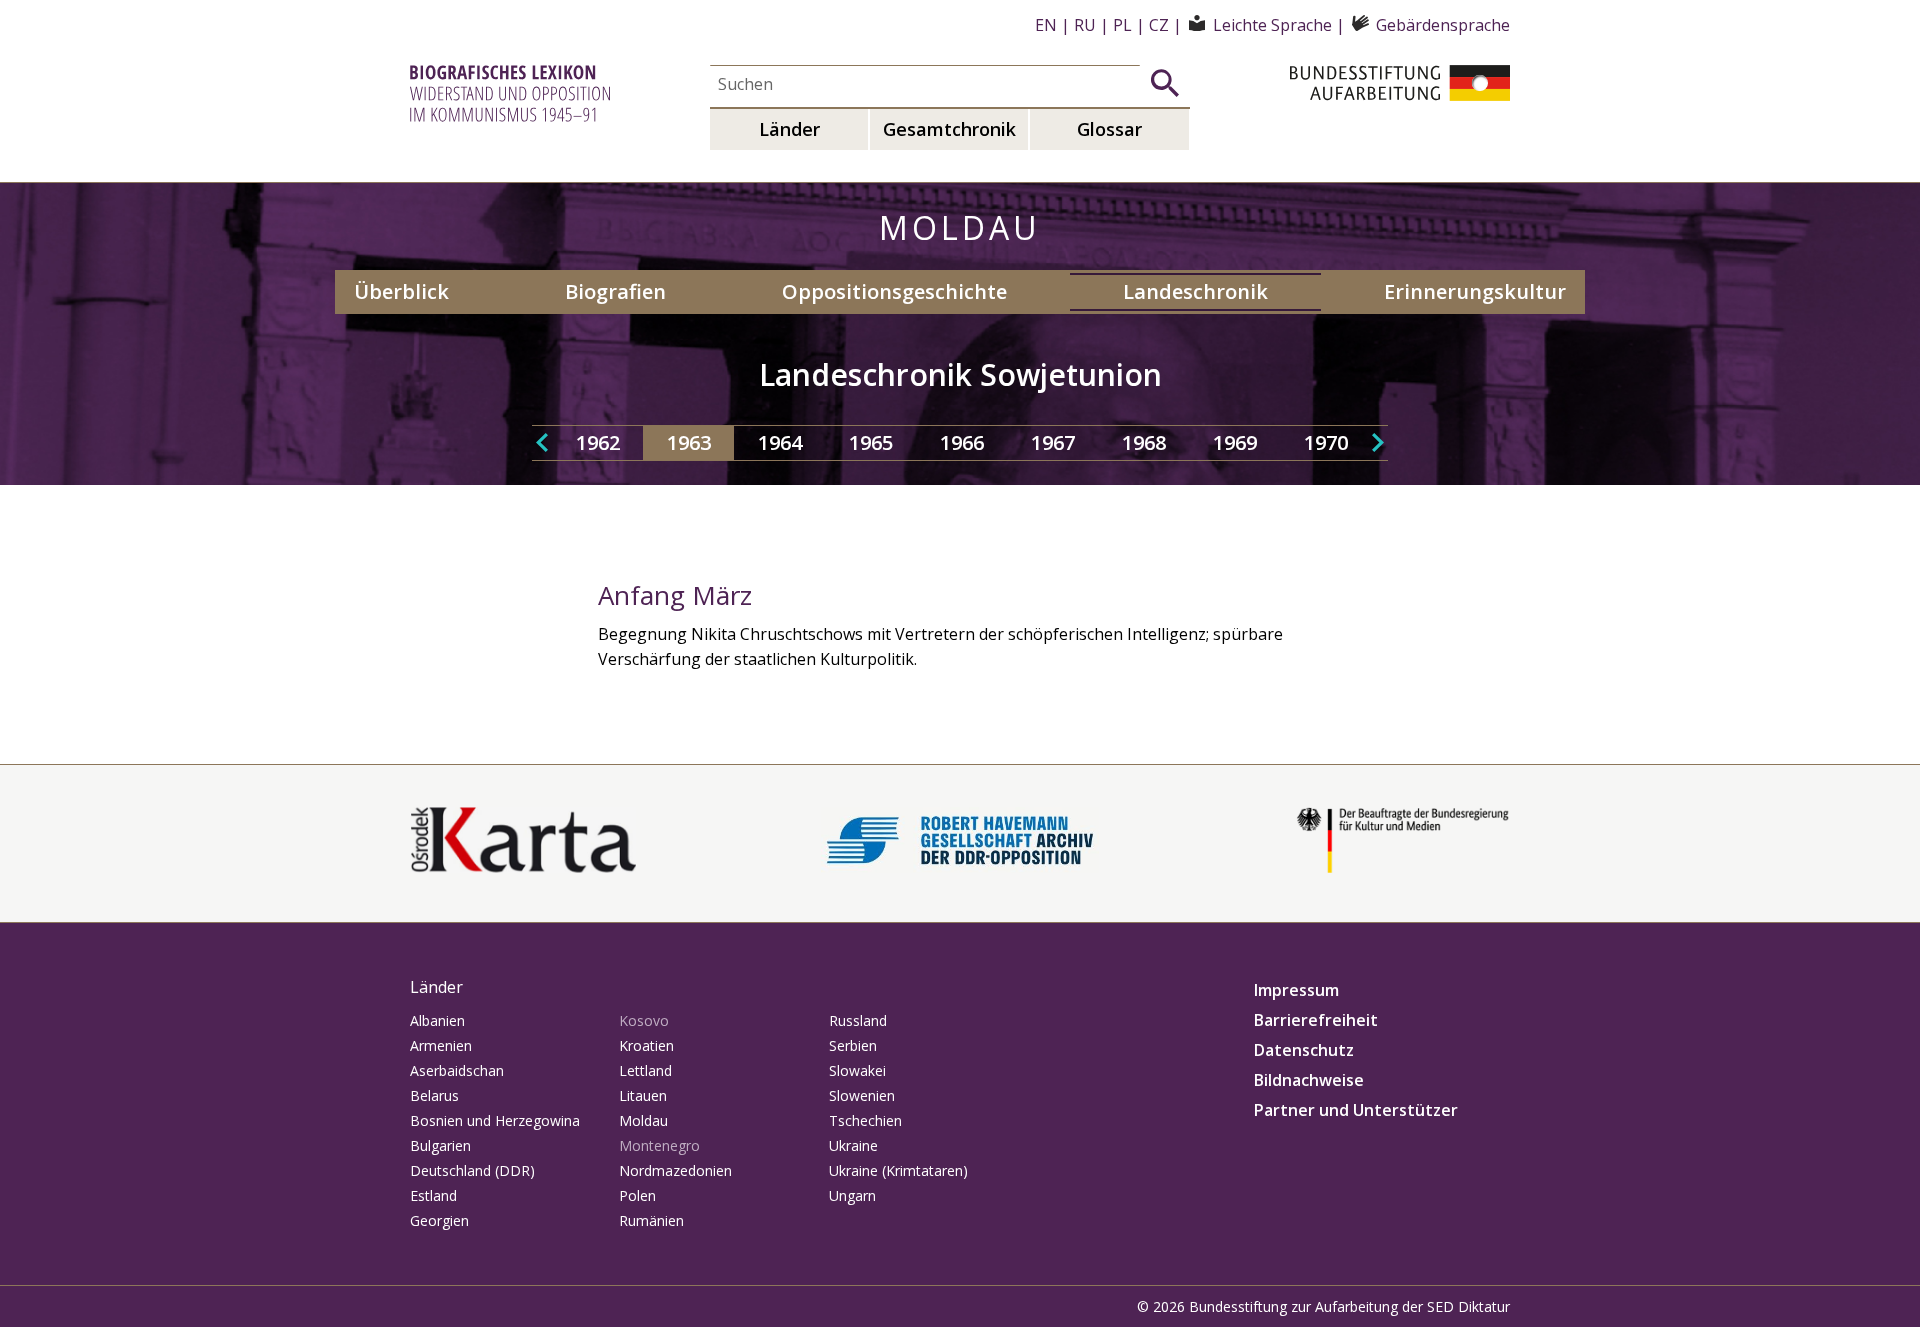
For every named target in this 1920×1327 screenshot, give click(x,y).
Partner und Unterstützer (1356, 1110)
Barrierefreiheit (1316, 1020)
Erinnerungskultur (1475, 291)
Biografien (615, 291)
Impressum (1296, 990)
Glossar (1109, 129)
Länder (789, 129)
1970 (1326, 442)
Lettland (645, 1070)
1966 (962, 442)
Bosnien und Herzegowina (495, 1120)
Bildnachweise (1309, 1080)
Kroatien (646, 1045)
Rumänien (651, 1220)
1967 (1053, 442)
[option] (597, 443)
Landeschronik (1195, 291)
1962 (598, 442)
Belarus (434, 1095)
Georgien (439, 1220)
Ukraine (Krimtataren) (898, 1170)
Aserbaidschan (457, 1070)
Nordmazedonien (675, 1170)
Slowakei (857, 1070)
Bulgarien (440, 1145)
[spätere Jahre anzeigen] (1378, 443)
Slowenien (862, 1095)
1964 (780, 442)
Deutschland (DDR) (472, 1170)
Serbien (853, 1045)
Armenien (441, 1045)
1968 (1144, 442)
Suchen (1165, 83)
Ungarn (852, 1195)
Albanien (437, 1020)
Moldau (643, 1120)
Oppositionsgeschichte (894, 291)
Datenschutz (1304, 1050)
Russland (858, 1020)
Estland (433, 1195)
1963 (689, 442)
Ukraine (853, 1145)
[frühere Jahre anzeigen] (542, 443)
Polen (637, 1195)
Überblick (401, 291)
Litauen (643, 1095)
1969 (1235, 442)
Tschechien (865, 1120)
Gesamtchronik (949, 129)
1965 (871, 442)
